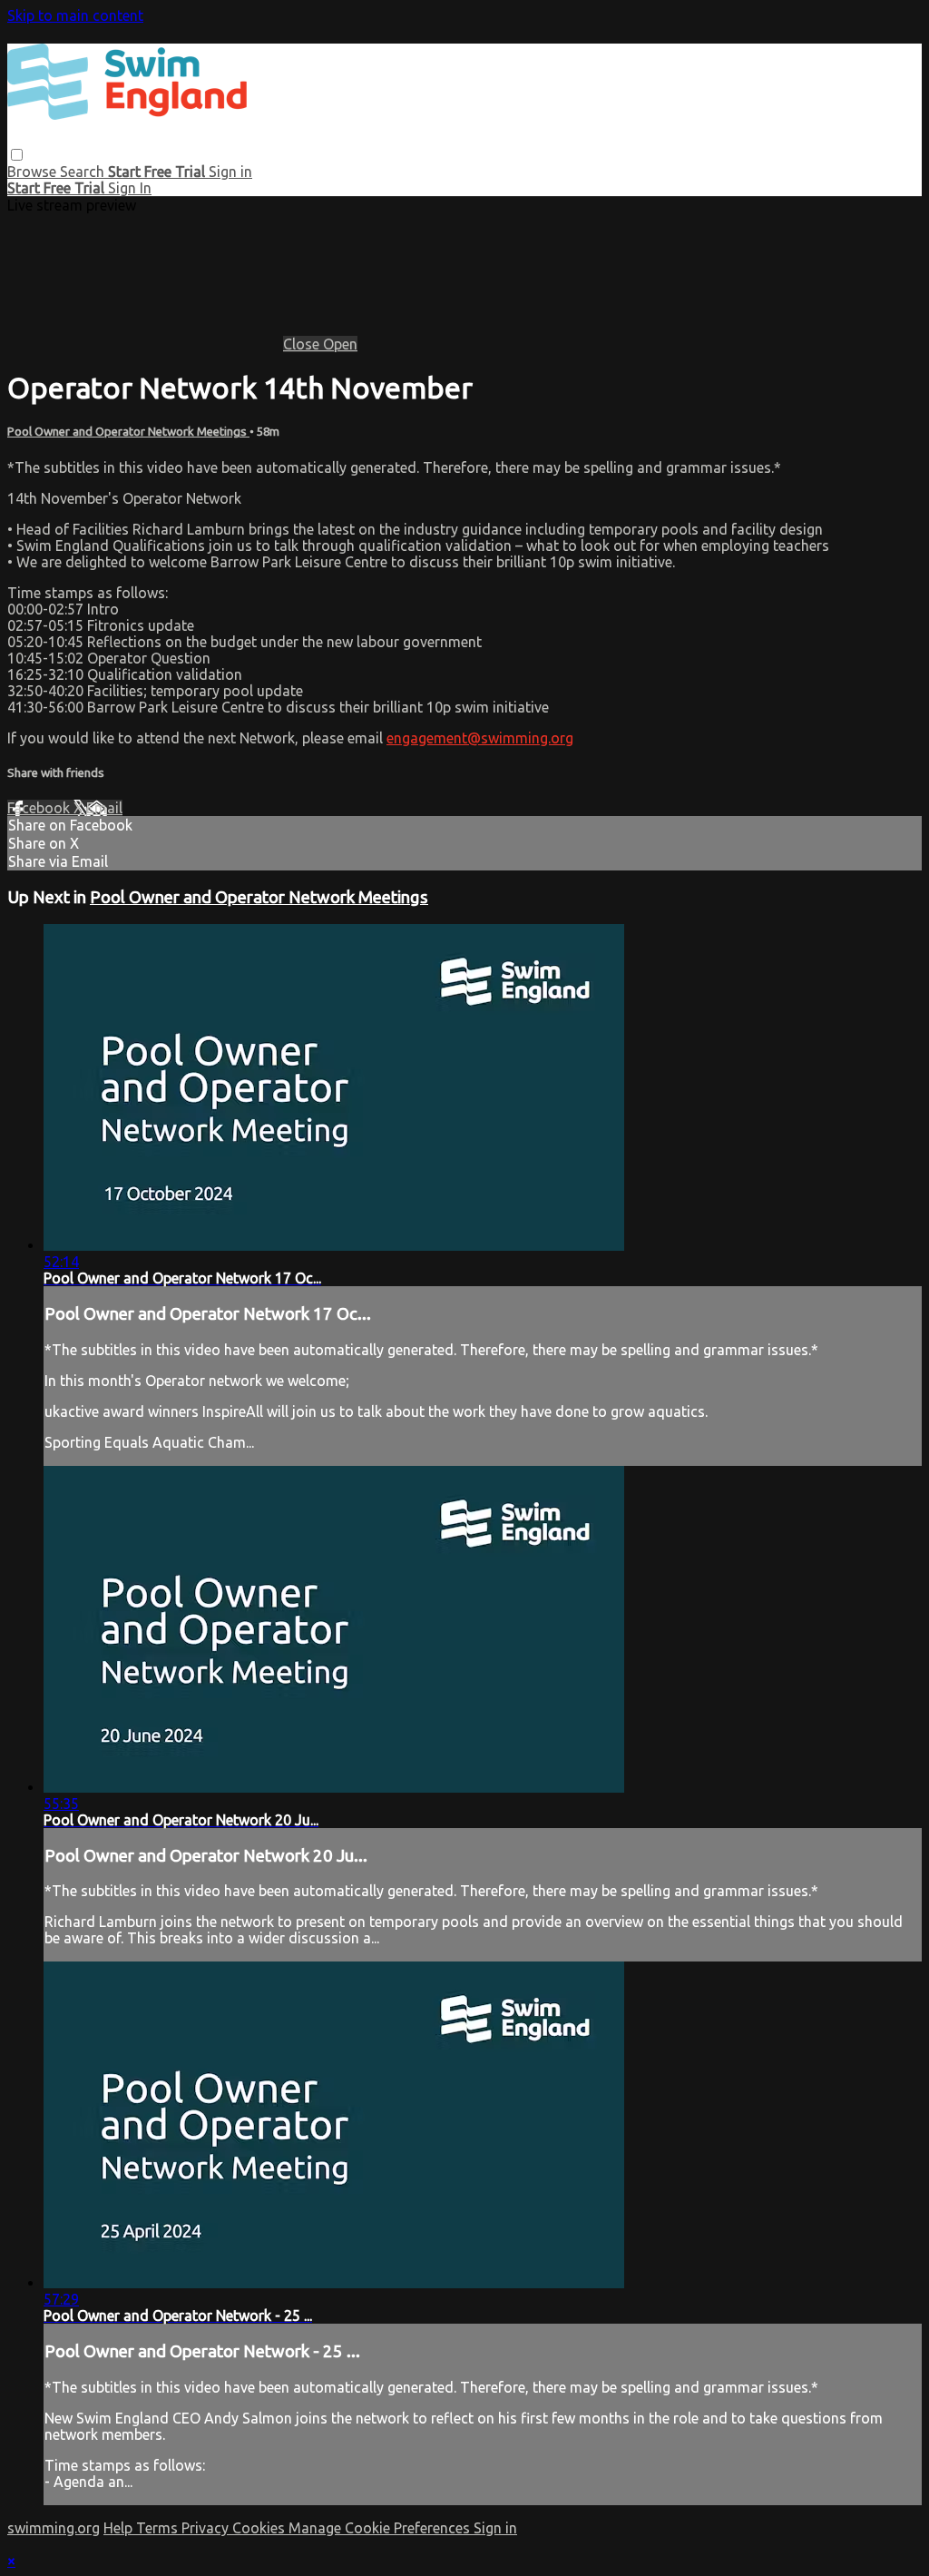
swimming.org (54, 2528)
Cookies (260, 2528)
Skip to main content (75, 15)
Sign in (230, 172)
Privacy (207, 2528)
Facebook (40, 808)
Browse (34, 172)
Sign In (130, 188)
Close (303, 344)
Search (84, 172)
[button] (17, 155)
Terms (159, 2528)
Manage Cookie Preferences (381, 2528)
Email (104, 808)
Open (340, 344)
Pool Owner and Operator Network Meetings (128, 432)
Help (120, 2528)
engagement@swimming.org (480, 738)
